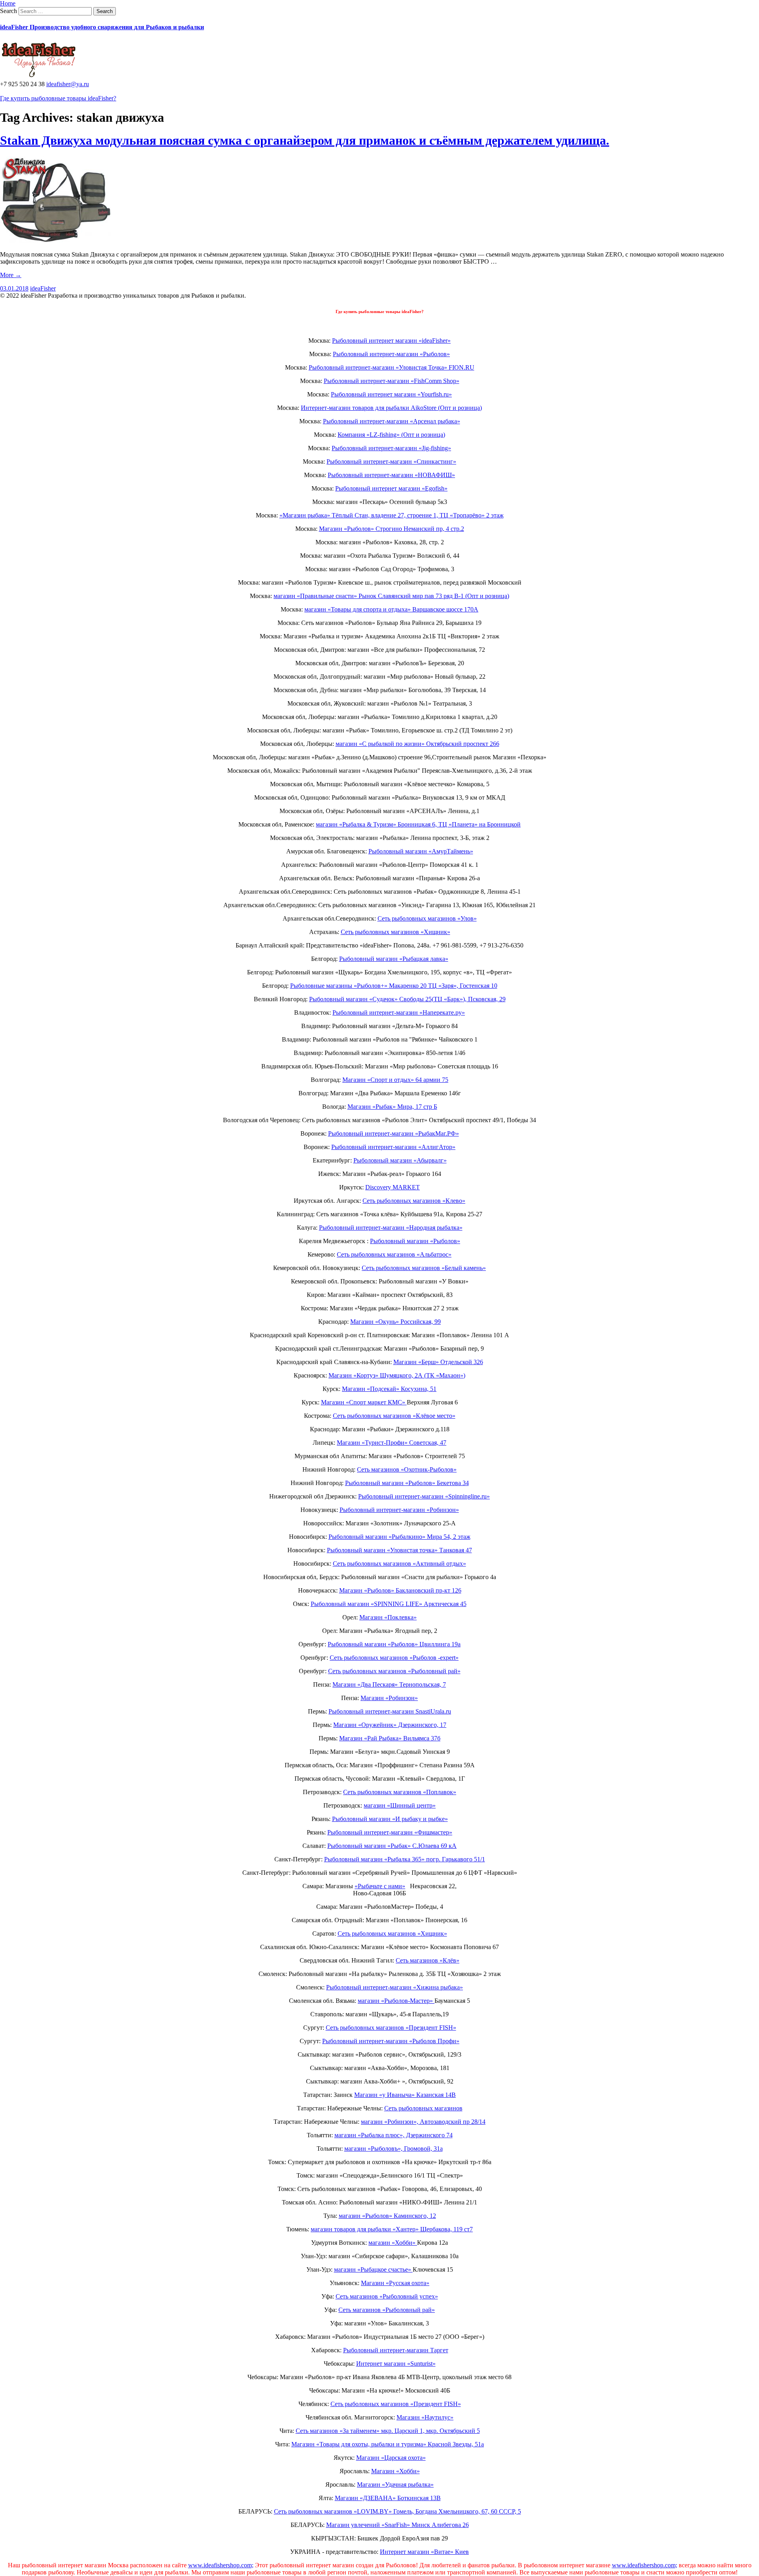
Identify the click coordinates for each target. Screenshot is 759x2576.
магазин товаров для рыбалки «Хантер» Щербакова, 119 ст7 (392, 2229)
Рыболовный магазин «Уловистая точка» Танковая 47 (399, 1550)
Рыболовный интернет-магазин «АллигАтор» (393, 1147)
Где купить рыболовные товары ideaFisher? (58, 98)
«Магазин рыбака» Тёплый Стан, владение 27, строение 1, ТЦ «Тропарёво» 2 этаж (392, 515)
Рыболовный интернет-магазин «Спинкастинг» (391, 461)
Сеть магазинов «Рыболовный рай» (387, 2310)
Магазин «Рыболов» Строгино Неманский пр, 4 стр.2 (392, 529)
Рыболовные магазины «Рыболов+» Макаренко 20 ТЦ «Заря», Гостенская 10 (394, 986)
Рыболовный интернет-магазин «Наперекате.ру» (399, 1012)
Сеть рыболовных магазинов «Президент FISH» (391, 2028)
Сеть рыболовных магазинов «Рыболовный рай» (394, 1671)
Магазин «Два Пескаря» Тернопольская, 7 (389, 1684)
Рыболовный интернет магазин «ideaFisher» (391, 341)
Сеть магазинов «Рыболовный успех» (387, 2296)
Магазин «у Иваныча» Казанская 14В (405, 2095)
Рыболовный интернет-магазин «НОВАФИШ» (391, 475)
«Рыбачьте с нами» (380, 1886)
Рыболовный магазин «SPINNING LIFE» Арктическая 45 (389, 1604)
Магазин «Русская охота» (395, 2283)
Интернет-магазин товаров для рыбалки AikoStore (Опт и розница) (391, 408)
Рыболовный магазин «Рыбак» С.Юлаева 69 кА (392, 1846)
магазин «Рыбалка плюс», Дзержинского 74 (394, 2135)
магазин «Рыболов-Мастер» (396, 2001)
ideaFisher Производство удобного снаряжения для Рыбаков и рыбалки (102, 27)
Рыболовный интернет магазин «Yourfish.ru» (391, 394)
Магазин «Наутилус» (425, 2417)
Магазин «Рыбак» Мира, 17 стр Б (392, 1107)
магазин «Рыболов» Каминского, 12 (387, 2216)
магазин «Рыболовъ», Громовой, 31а (394, 2149)
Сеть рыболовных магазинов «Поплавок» (400, 1792)
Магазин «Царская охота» (391, 2458)
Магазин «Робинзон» (389, 1698)
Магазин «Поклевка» (388, 1617)
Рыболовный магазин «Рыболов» (415, 1241)
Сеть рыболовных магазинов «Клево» (414, 1201)
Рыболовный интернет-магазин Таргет (396, 2350)
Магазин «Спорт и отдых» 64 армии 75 (395, 1080)
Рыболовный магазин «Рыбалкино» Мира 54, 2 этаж (399, 1537)
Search (8, 11)
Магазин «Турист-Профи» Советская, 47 (392, 1443)
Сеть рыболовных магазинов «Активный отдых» (399, 1564)
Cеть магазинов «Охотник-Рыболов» (407, 1469)
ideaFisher (43, 288)
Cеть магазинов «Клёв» (428, 1960)
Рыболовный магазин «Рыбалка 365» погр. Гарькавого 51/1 (405, 1859)
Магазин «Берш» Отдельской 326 (438, 1362)
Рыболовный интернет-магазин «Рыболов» (391, 354)
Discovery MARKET (393, 1187)
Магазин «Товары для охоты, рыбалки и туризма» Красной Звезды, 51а (388, 2444)
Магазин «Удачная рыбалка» (395, 2484)
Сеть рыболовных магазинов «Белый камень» (424, 1268)
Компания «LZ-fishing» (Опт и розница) (391, 435)
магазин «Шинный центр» (400, 1805)
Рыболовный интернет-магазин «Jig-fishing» (391, 448)
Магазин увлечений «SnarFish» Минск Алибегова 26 (397, 2525)
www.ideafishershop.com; (221, 2565)
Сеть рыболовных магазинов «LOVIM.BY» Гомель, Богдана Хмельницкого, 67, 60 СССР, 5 (397, 2511)
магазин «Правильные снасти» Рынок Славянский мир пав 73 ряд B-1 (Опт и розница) (391, 596)
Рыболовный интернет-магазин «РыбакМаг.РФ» (394, 1133)
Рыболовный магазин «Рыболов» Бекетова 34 (407, 1483)
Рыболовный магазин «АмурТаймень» (421, 851)
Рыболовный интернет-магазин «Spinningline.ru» (424, 1496)
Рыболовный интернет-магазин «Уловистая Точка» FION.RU (392, 367)
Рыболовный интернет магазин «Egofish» (391, 488)
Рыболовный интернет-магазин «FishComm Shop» (392, 381)
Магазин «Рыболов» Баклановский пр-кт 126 (400, 1590)
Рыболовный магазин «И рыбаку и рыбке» (390, 1819)
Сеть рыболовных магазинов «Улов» (427, 918)
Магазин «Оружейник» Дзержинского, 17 (390, 1725)
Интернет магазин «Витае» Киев (424, 2552)
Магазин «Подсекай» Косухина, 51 (389, 1389)
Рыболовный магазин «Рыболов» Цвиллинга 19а (394, 1644)
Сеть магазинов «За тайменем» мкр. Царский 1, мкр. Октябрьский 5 (388, 2431)
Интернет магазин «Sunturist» (396, 2364)
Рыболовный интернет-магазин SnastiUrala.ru (390, 1711)
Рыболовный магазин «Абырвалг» (400, 1160)
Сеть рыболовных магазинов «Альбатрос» (394, 1254)
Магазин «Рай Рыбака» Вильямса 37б (390, 1738)
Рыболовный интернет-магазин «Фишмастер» (390, 1832)
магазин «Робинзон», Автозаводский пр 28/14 (423, 2122)
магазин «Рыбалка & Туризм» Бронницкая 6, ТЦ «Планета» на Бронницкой (418, 824)
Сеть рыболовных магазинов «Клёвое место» (394, 1416)
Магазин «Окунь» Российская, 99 (396, 1322)
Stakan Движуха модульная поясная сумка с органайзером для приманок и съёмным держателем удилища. (305, 140)
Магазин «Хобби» (396, 2471)
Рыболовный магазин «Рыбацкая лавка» (394, 959)
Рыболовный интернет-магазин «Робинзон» (399, 1510)
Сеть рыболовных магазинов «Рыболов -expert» (394, 1658)
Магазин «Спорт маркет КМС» (364, 1402)
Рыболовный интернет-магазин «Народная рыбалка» (391, 1228)
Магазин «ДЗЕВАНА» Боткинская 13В (388, 2498)
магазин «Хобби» (393, 2243)
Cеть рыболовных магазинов (423, 2108)
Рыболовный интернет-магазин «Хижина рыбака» (395, 1987)
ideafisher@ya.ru (68, 84)
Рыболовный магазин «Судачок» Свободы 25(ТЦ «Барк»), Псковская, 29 (407, 999)
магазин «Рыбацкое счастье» (373, 2269)
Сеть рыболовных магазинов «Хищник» (396, 932)
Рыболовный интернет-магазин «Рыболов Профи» (391, 2041)
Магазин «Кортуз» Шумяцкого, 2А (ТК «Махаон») (397, 1375)
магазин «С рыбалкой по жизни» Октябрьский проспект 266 (417, 744)
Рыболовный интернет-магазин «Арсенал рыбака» (392, 421)
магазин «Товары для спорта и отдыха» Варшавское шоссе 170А (391, 609)
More (11, 275)
